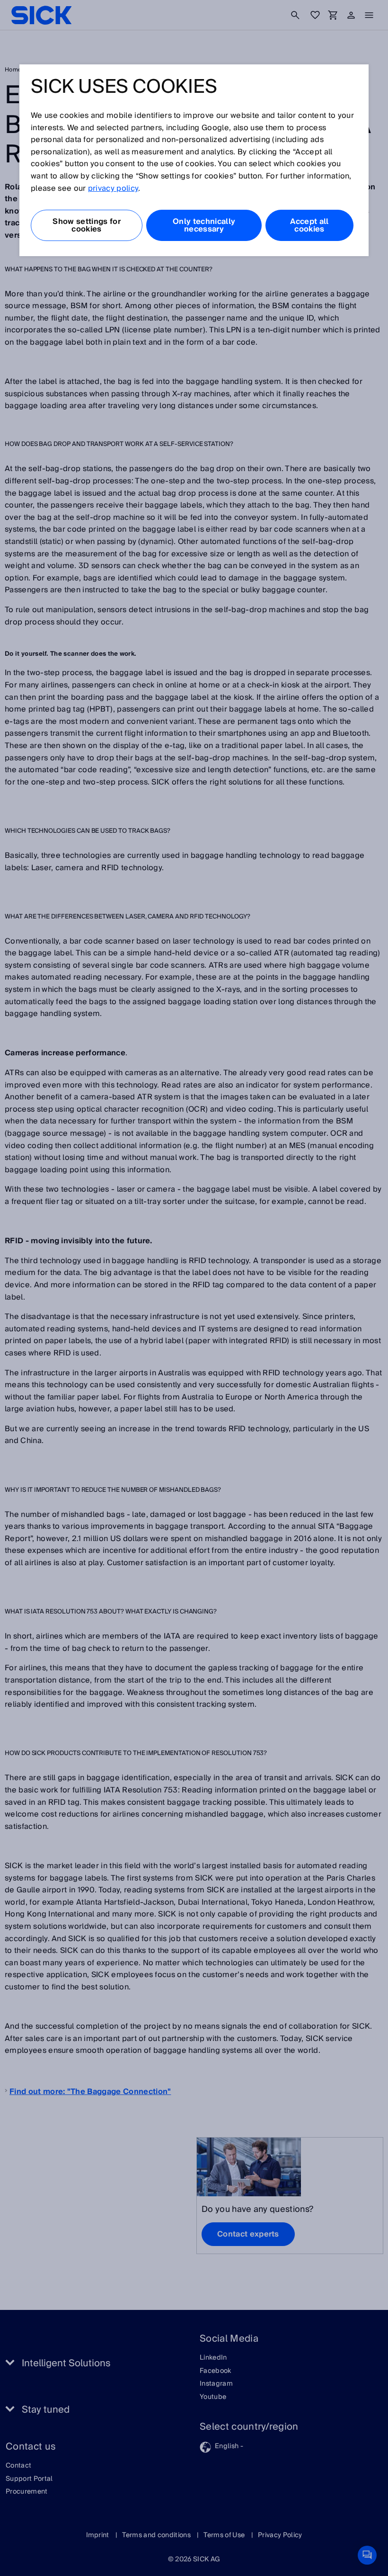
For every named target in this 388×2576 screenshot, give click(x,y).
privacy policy (113, 188)
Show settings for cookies (86, 225)
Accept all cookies (309, 225)
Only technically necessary (204, 225)
